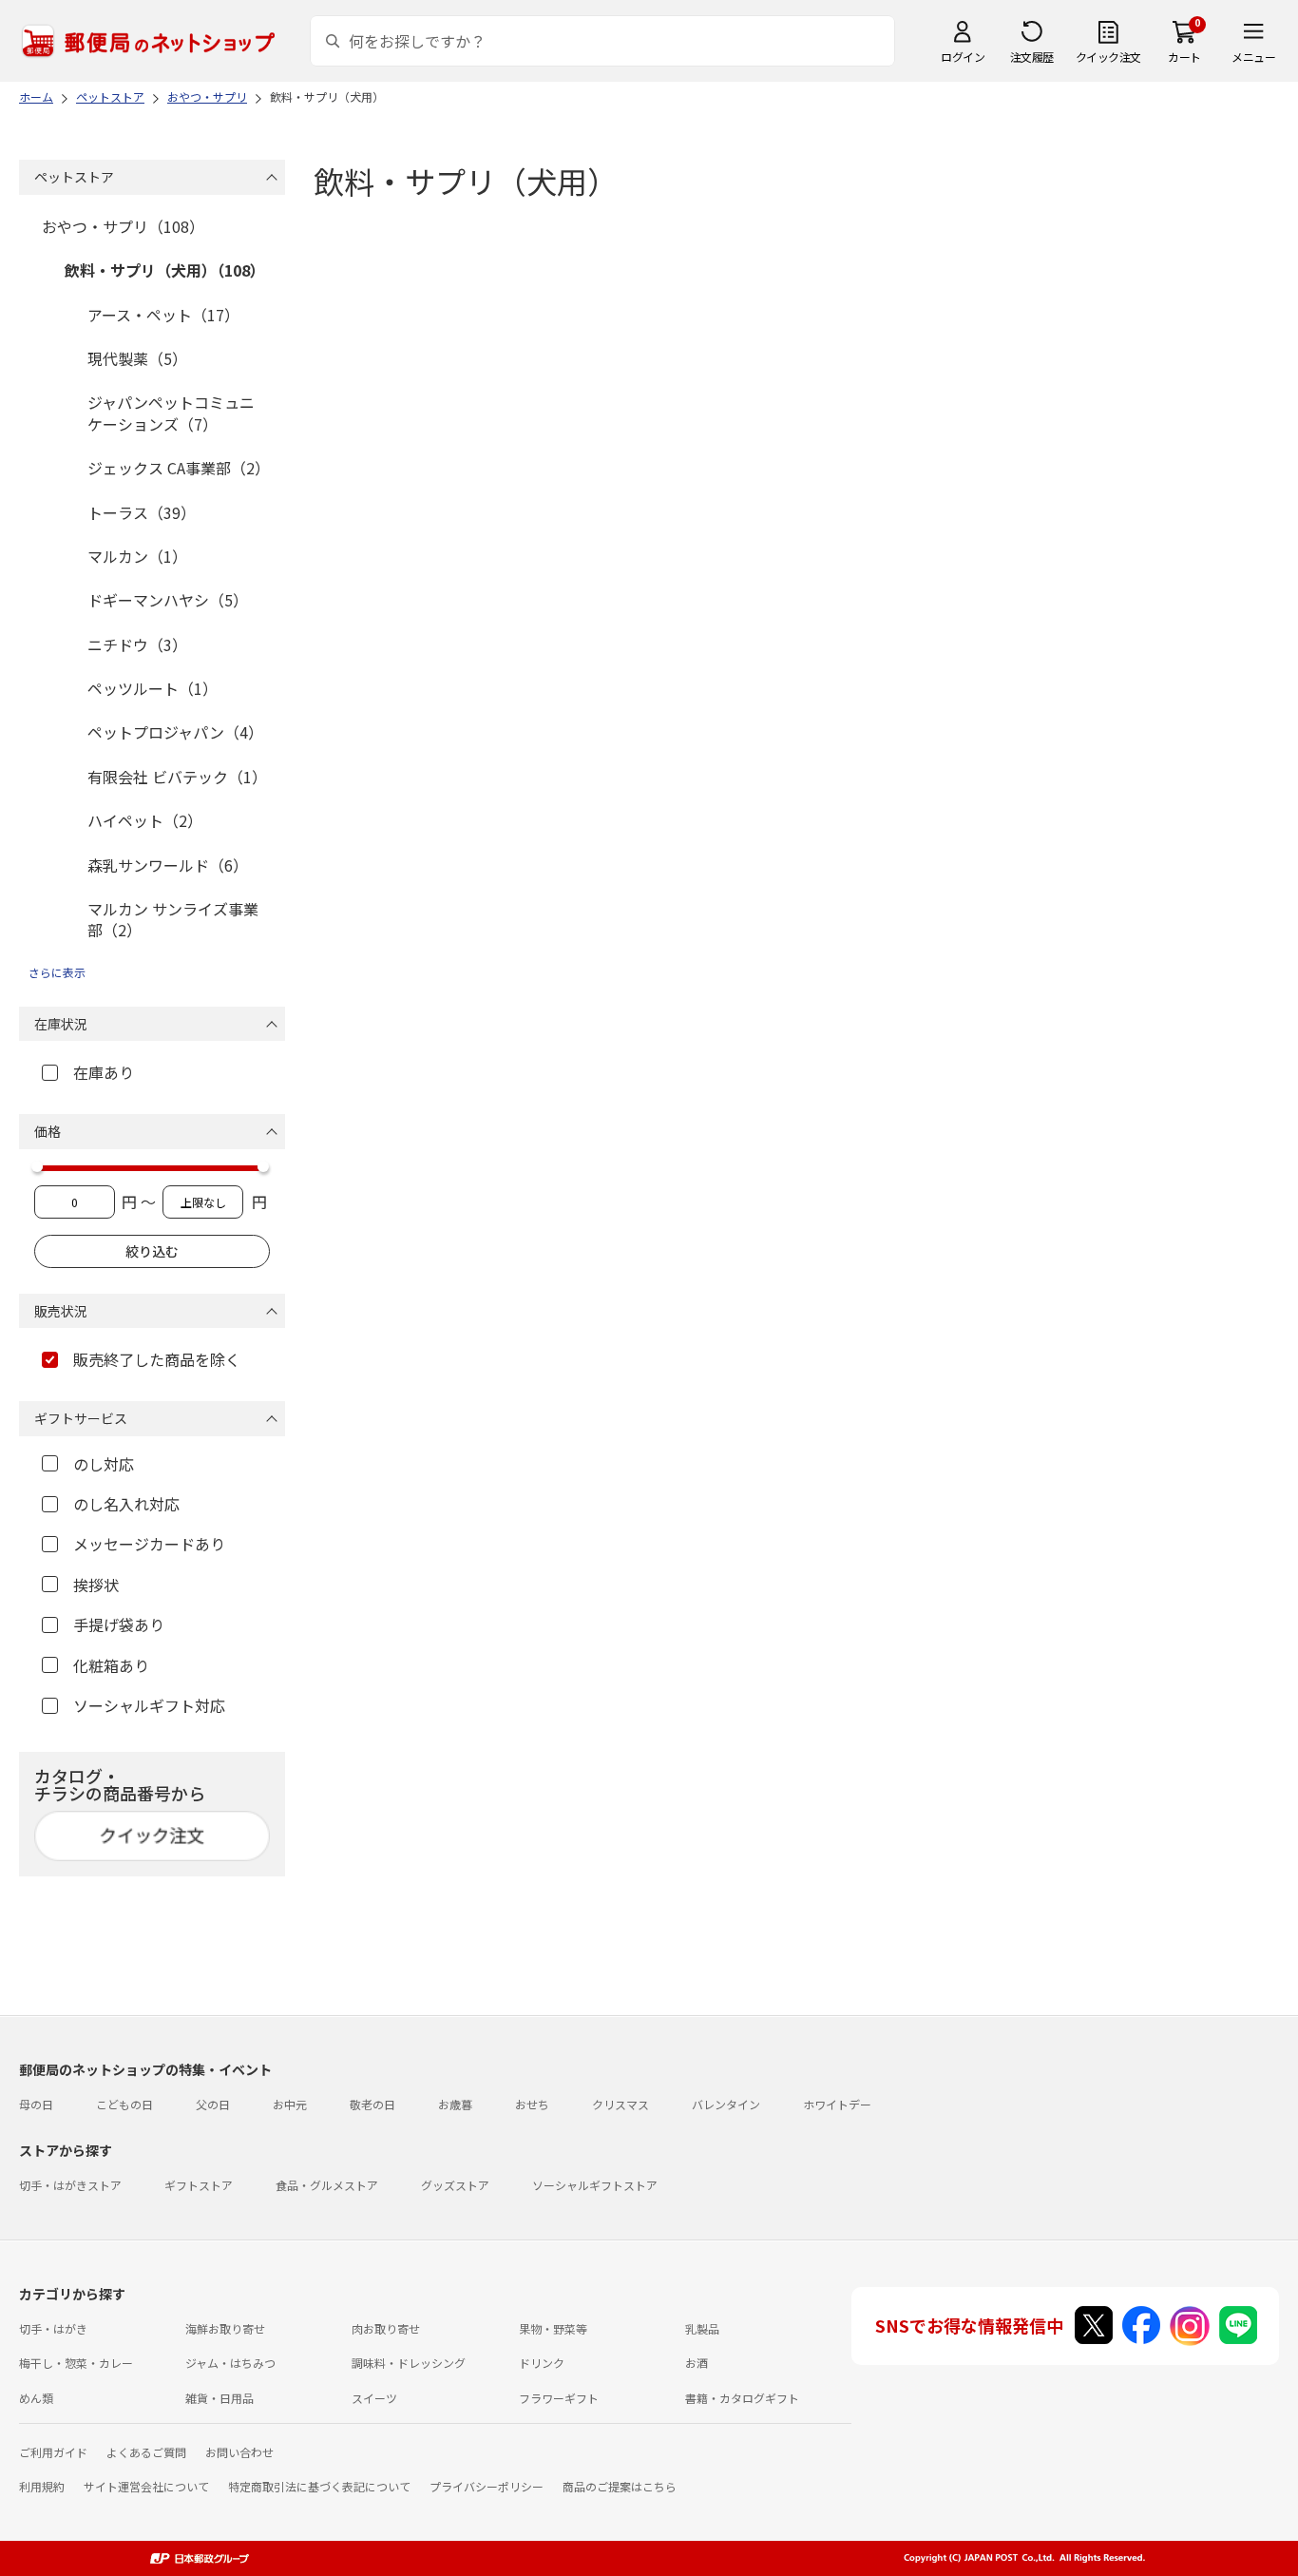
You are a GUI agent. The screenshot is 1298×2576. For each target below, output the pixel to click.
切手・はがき (53, 2328)
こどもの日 (124, 2104)
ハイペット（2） (145, 820)
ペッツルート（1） (153, 688)
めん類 (36, 2398)
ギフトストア (199, 2185)
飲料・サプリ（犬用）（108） (165, 270)
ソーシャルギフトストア (595, 2185)
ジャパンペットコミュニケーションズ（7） (171, 413)
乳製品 (702, 2328)
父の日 (213, 2104)
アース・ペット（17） (163, 315)
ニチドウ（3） (137, 644)
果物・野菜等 (553, 2328)
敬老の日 (372, 2104)
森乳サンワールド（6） (168, 865)
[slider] (37, 1166)
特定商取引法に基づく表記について (319, 2486)
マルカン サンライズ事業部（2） (173, 919)
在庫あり (104, 1072)
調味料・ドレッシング (409, 2363)
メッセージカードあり (149, 1544)
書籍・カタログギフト (742, 2398)
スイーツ (374, 2398)
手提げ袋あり (119, 1624)
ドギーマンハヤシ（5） (168, 600)
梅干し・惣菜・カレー (76, 2363)
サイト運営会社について (146, 2486)
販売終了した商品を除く (157, 1359)
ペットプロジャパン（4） (175, 732)
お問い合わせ (239, 2452)
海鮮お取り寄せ (225, 2328)
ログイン (963, 57)
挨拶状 (96, 1585)
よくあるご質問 (146, 2452)
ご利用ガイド (53, 2452)
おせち (532, 2104)
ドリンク (542, 2363)
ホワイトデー (837, 2104)
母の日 (36, 2104)
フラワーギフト (559, 2398)
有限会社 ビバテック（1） (177, 777)
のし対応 (104, 1464)
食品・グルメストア (327, 2185)
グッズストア (455, 2185)
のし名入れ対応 (126, 1504)
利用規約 (42, 2486)
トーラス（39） (142, 512)
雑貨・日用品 (220, 2398)
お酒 (697, 2363)
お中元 (290, 2104)
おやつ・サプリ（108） (123, 226)
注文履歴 (1032, 57)
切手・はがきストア (70, 2185)
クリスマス (620, 2104)
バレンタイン (726, 2104)
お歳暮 (455, 2104)
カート (1184, 57)
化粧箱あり (111, 1665)
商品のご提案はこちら (620, 2486)
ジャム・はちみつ (230, 2363)
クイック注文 (1108, 57)
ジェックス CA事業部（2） (179, 468)
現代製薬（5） (137, 358)
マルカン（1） (137, 556)
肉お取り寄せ (386, 2328)
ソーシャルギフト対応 (149, 1705)
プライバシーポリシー (487, 2486)
